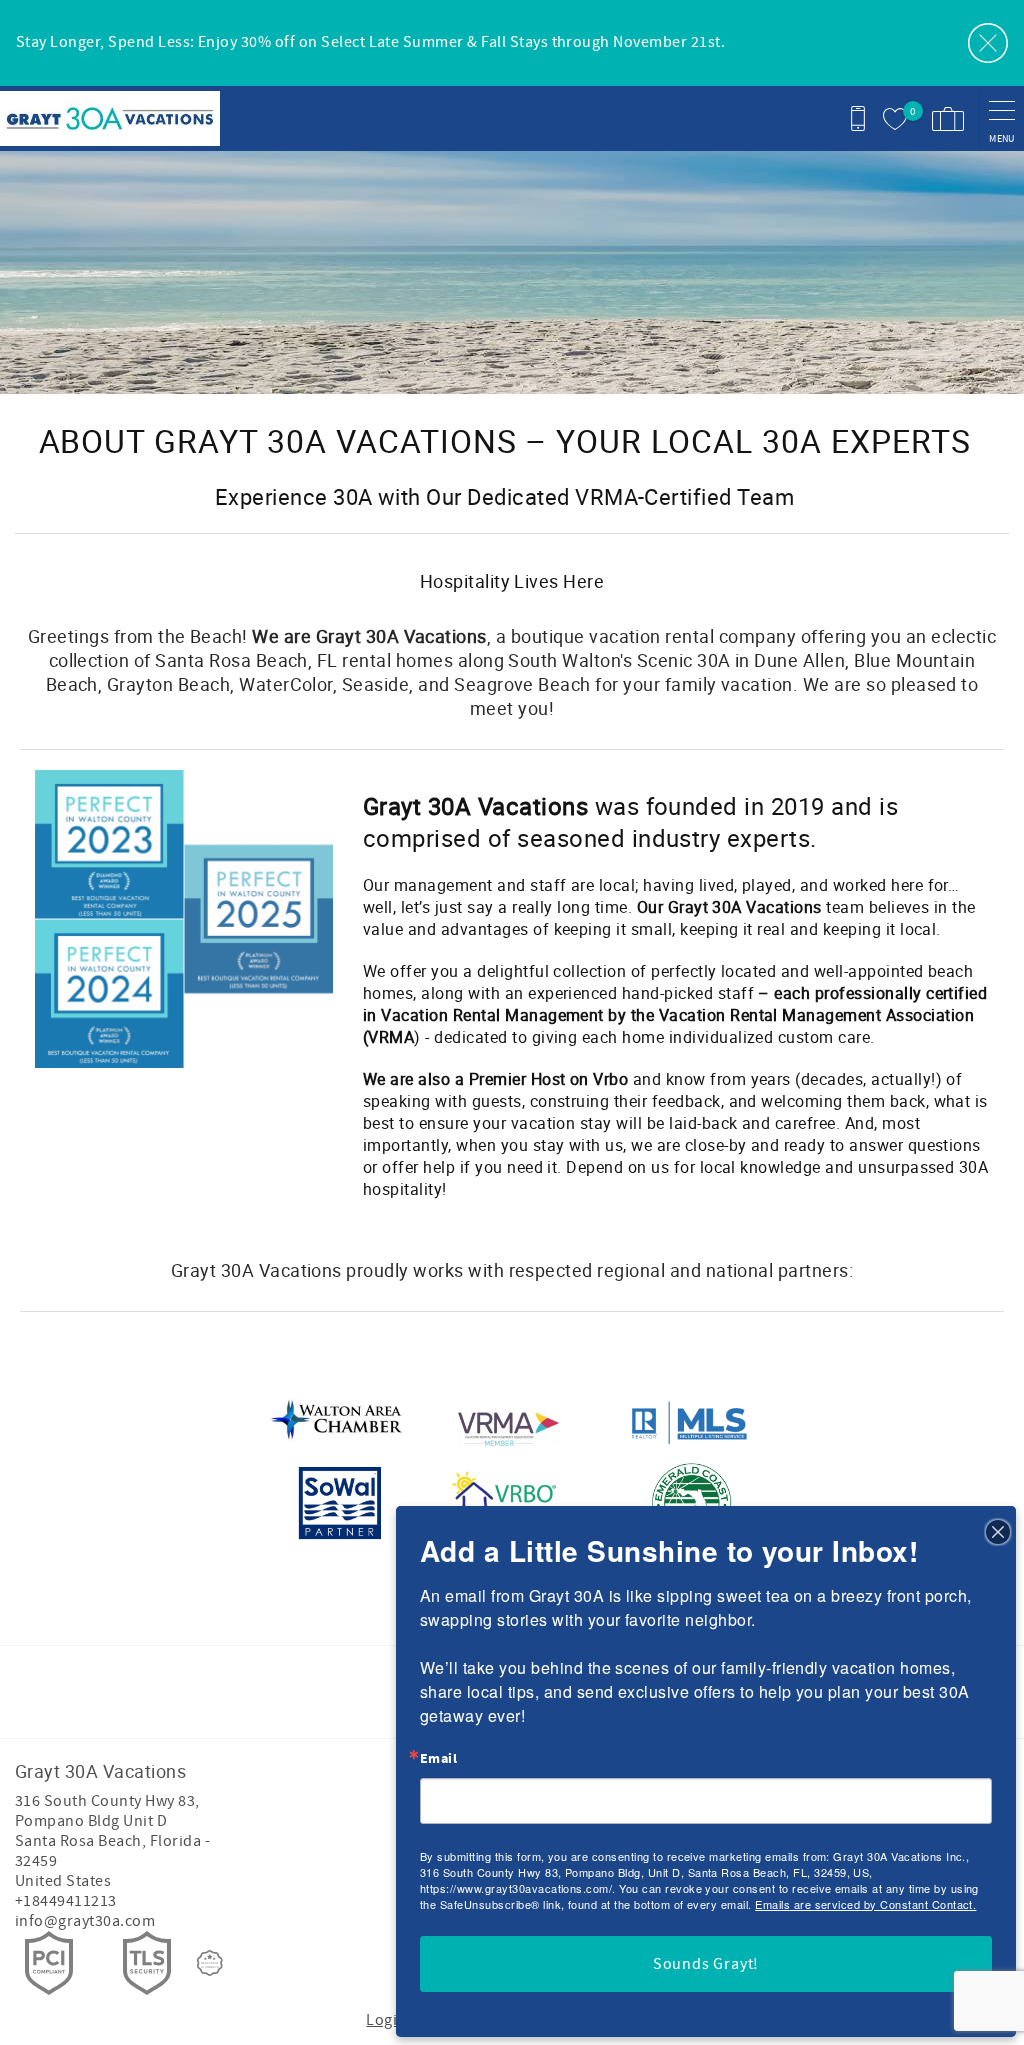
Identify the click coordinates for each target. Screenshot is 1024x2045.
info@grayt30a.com (85, 1921)
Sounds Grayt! (706, 1964)
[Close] (998, 1531)
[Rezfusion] (210, 1963)
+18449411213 (66, 1901)
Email (438, 1759)
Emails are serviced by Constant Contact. (865, 1904)
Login (386, 2020)
